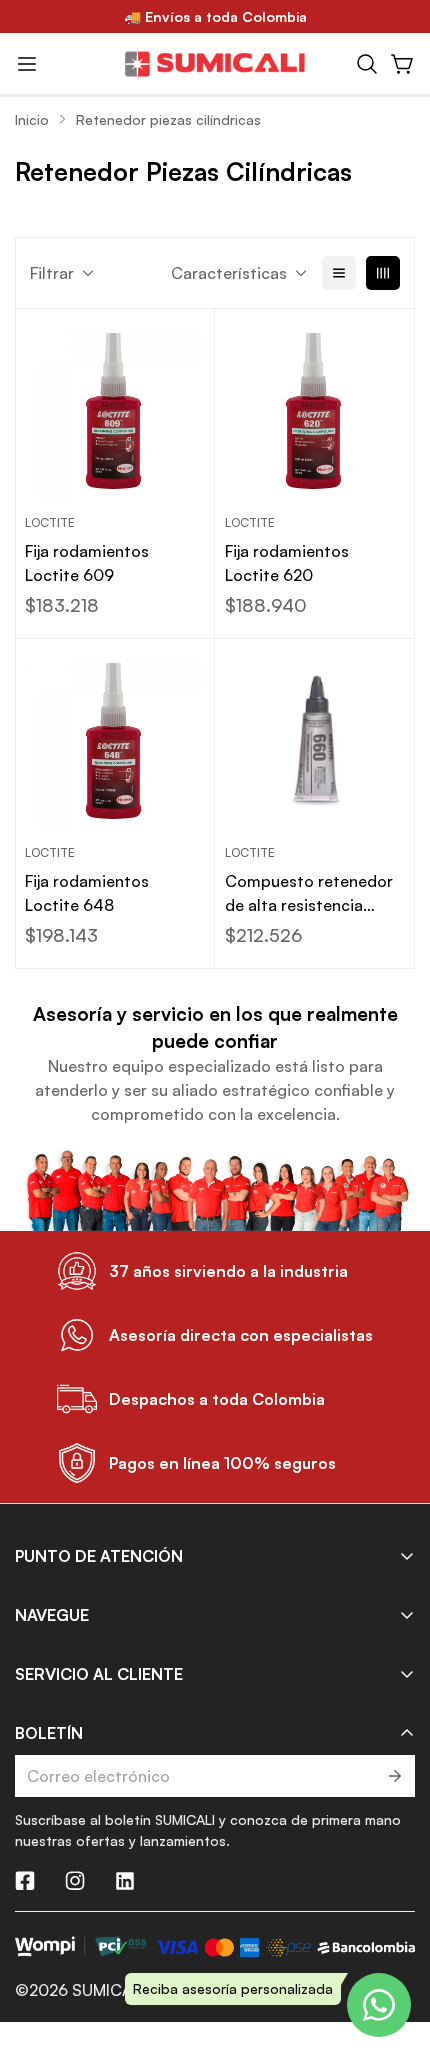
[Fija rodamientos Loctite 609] (115, 409)
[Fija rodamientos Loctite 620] (315, 409)
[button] (367, 64)
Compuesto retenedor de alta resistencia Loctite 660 (309, 894)
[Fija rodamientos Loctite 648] (115, 739)
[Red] (383, 273)
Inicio (32, 119)
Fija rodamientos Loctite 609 (87, 563)
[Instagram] (75, 1881)
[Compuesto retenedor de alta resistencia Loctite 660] (315, 739)
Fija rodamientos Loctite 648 (87, 893)
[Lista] (339, 273)
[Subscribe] (393, 1776)
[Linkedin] (125, 1881)
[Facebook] (25, 1881)
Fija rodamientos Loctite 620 (287, 563)
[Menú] (27, 64)
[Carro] (403, 64)
